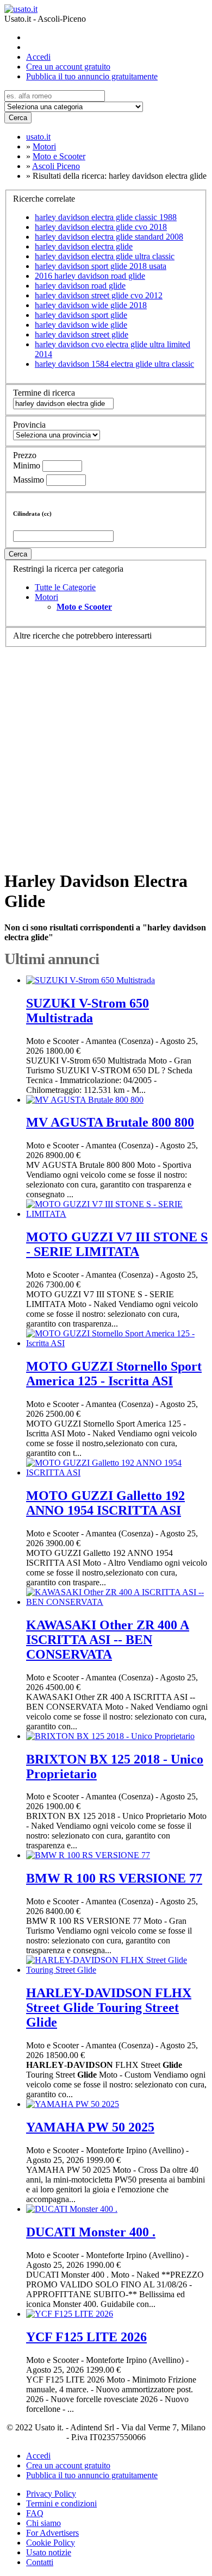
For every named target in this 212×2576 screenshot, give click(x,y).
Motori (46, 597)
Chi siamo (43, 2523)
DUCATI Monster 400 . (91, 2232)
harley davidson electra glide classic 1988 (106, 217)
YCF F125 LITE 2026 (86, 2337)
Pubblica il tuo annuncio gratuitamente (92, 76)
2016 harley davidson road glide (90, 276)
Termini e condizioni (61, 2503)
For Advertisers (52, 2533)
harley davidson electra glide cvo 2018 (101, 227)
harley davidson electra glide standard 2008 (109, 237)
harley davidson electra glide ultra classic (105, 256)
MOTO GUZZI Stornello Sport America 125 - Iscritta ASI (114, 1374)
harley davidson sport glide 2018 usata (101, 266)
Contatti (40, 2562)
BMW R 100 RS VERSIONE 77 (114, 1878)
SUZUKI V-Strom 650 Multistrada (88, 1011)
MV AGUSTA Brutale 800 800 (110, 1122)
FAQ (35, 2513)
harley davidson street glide (82, 334)
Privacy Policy (51, 2494)
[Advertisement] (106, 753)
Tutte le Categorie (65, 587)
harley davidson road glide (80, 286)
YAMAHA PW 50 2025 (90, 2127)
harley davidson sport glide (81, 315)
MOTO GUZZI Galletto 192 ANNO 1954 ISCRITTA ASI (105, 1503)
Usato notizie (49, 2552)
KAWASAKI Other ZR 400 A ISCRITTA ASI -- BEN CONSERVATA (108, 1640)
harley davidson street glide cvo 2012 (99, 295)
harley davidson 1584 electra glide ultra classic (114, 364)
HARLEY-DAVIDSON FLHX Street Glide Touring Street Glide (109, 2008)
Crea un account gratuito (68, 67)
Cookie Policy (51, 2543)
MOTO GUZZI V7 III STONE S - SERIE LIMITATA (117, 1244)
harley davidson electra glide (84, 246)
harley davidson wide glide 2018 (91, 305)
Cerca (18, 118)
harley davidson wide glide (81, 325)
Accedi (38, 57)
